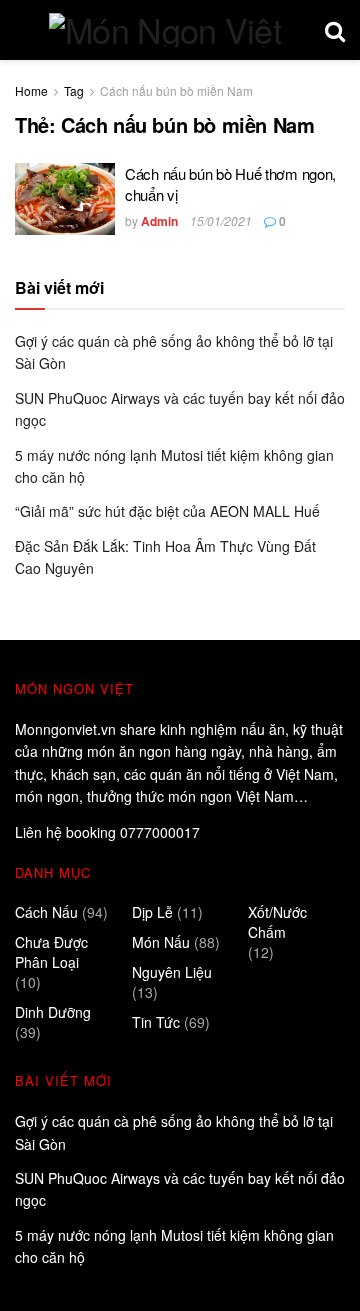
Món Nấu (161, 942)
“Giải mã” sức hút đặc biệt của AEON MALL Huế (169, 511)
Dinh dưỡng (53, 1012)
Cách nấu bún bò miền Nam (176, 90)
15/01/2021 (221, 220)
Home (31, 90)
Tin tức (156, 1022)
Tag (74, 90)
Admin (159, 221)
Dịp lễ (152, 912)
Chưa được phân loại (51, 952)
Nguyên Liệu (172, 972)
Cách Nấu (46, 912)
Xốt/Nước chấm (277, 922)
